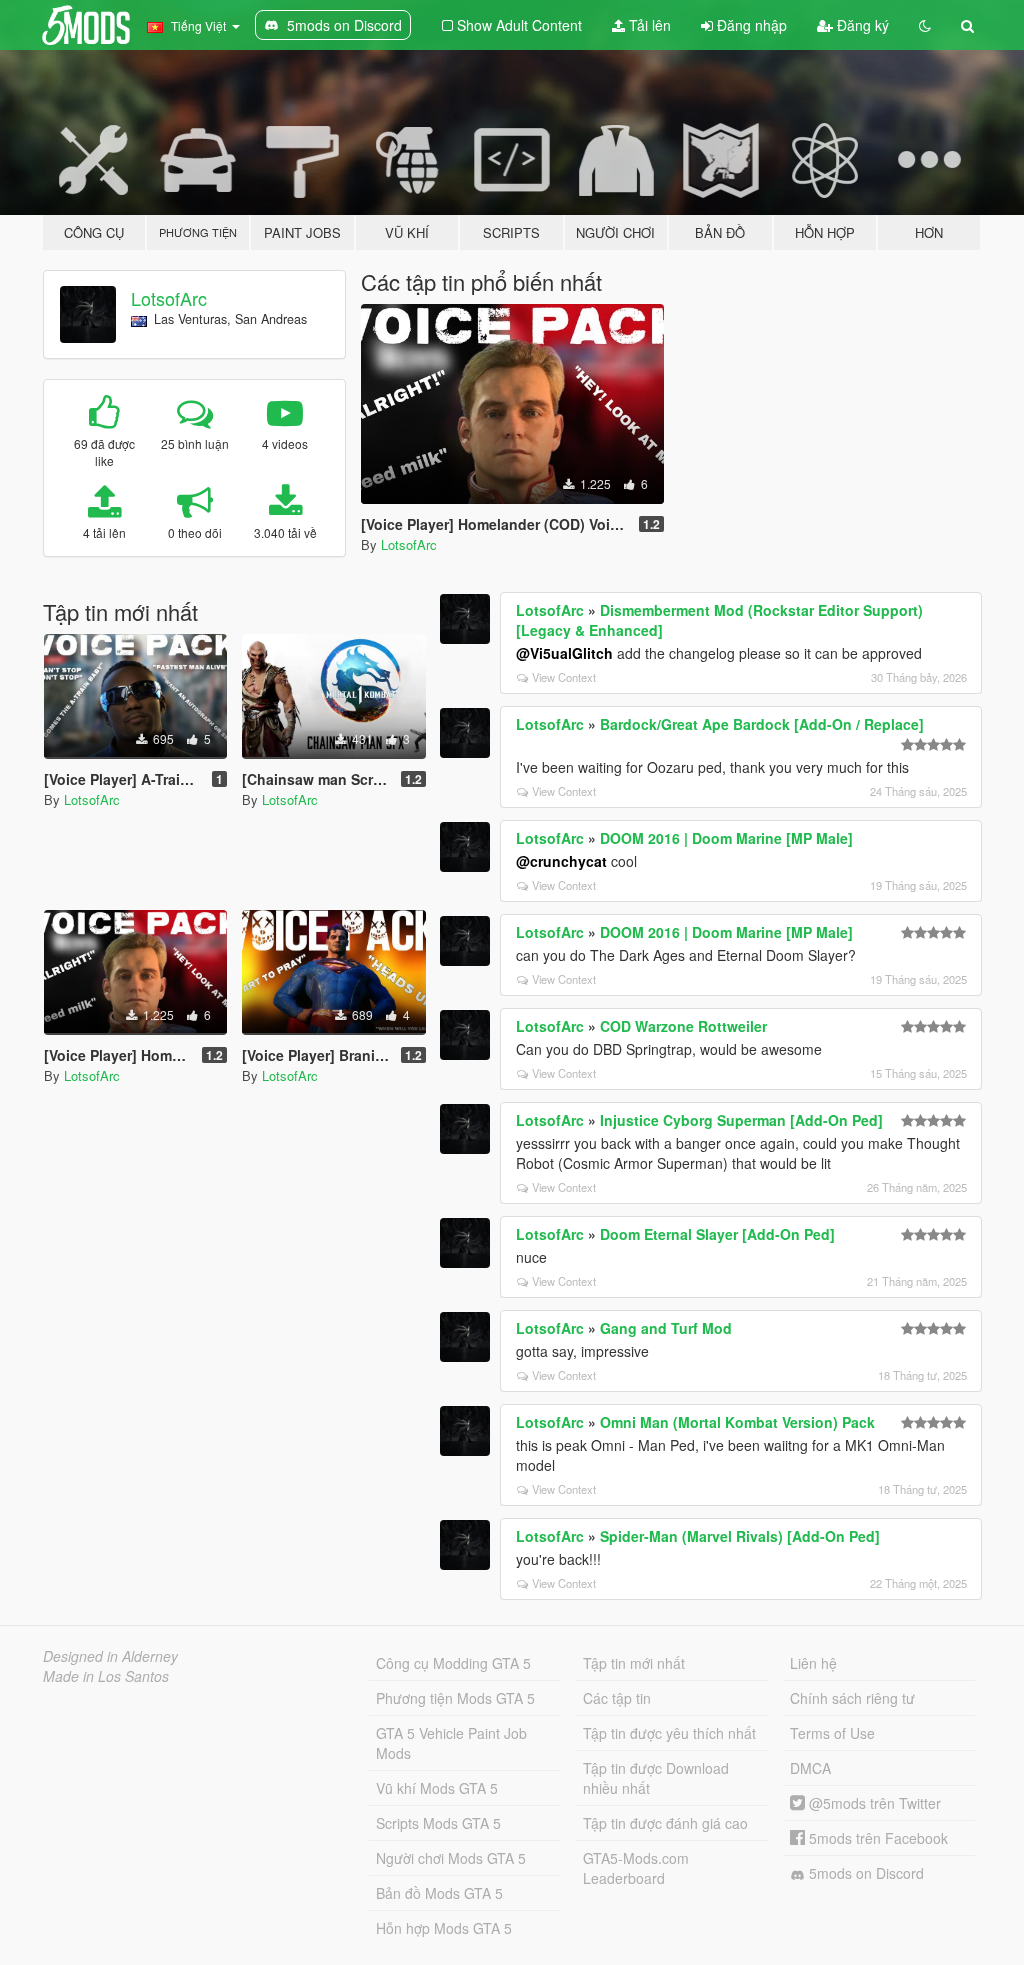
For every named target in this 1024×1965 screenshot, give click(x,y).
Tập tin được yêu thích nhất (669, 1733)
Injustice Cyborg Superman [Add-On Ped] (741, 1120)
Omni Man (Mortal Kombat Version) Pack (737, 1422)
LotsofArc (169, 298)
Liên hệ (813, 1663)
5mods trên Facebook (876, 1838)
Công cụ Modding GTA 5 (453, 1663)
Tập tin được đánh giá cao (665, 1823)
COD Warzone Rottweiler (683, 1026)
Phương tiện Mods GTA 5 (455, 1698)
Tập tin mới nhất (634, 1663)
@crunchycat (561, 861)
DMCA (810, 1768)
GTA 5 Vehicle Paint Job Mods (451, 1743)
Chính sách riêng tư (852, 1698)
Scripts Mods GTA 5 (438, 1823)
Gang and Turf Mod (666, 1328)
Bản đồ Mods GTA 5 (439, 1893)
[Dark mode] (925, 25)
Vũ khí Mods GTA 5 (437, 1788)
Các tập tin (617, 1698)
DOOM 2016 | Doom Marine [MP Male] (726, 838)
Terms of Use (832, 1733)
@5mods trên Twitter (873, 1803)
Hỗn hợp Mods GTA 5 (444, 1928)
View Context (564, 677)
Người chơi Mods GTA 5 (451, 1858)
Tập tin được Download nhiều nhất (656, 1778)
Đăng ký (861, 25)
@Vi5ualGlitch (564, 653)
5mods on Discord (864, 1873)
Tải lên (648, 25)
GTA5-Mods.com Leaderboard (636, 1868)
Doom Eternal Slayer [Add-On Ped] (717, 1234)
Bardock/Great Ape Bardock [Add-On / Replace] (762, 724)
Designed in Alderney (110, 1656)
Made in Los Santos (106, 1676)
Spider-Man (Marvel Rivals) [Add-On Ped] (740, 1536)
